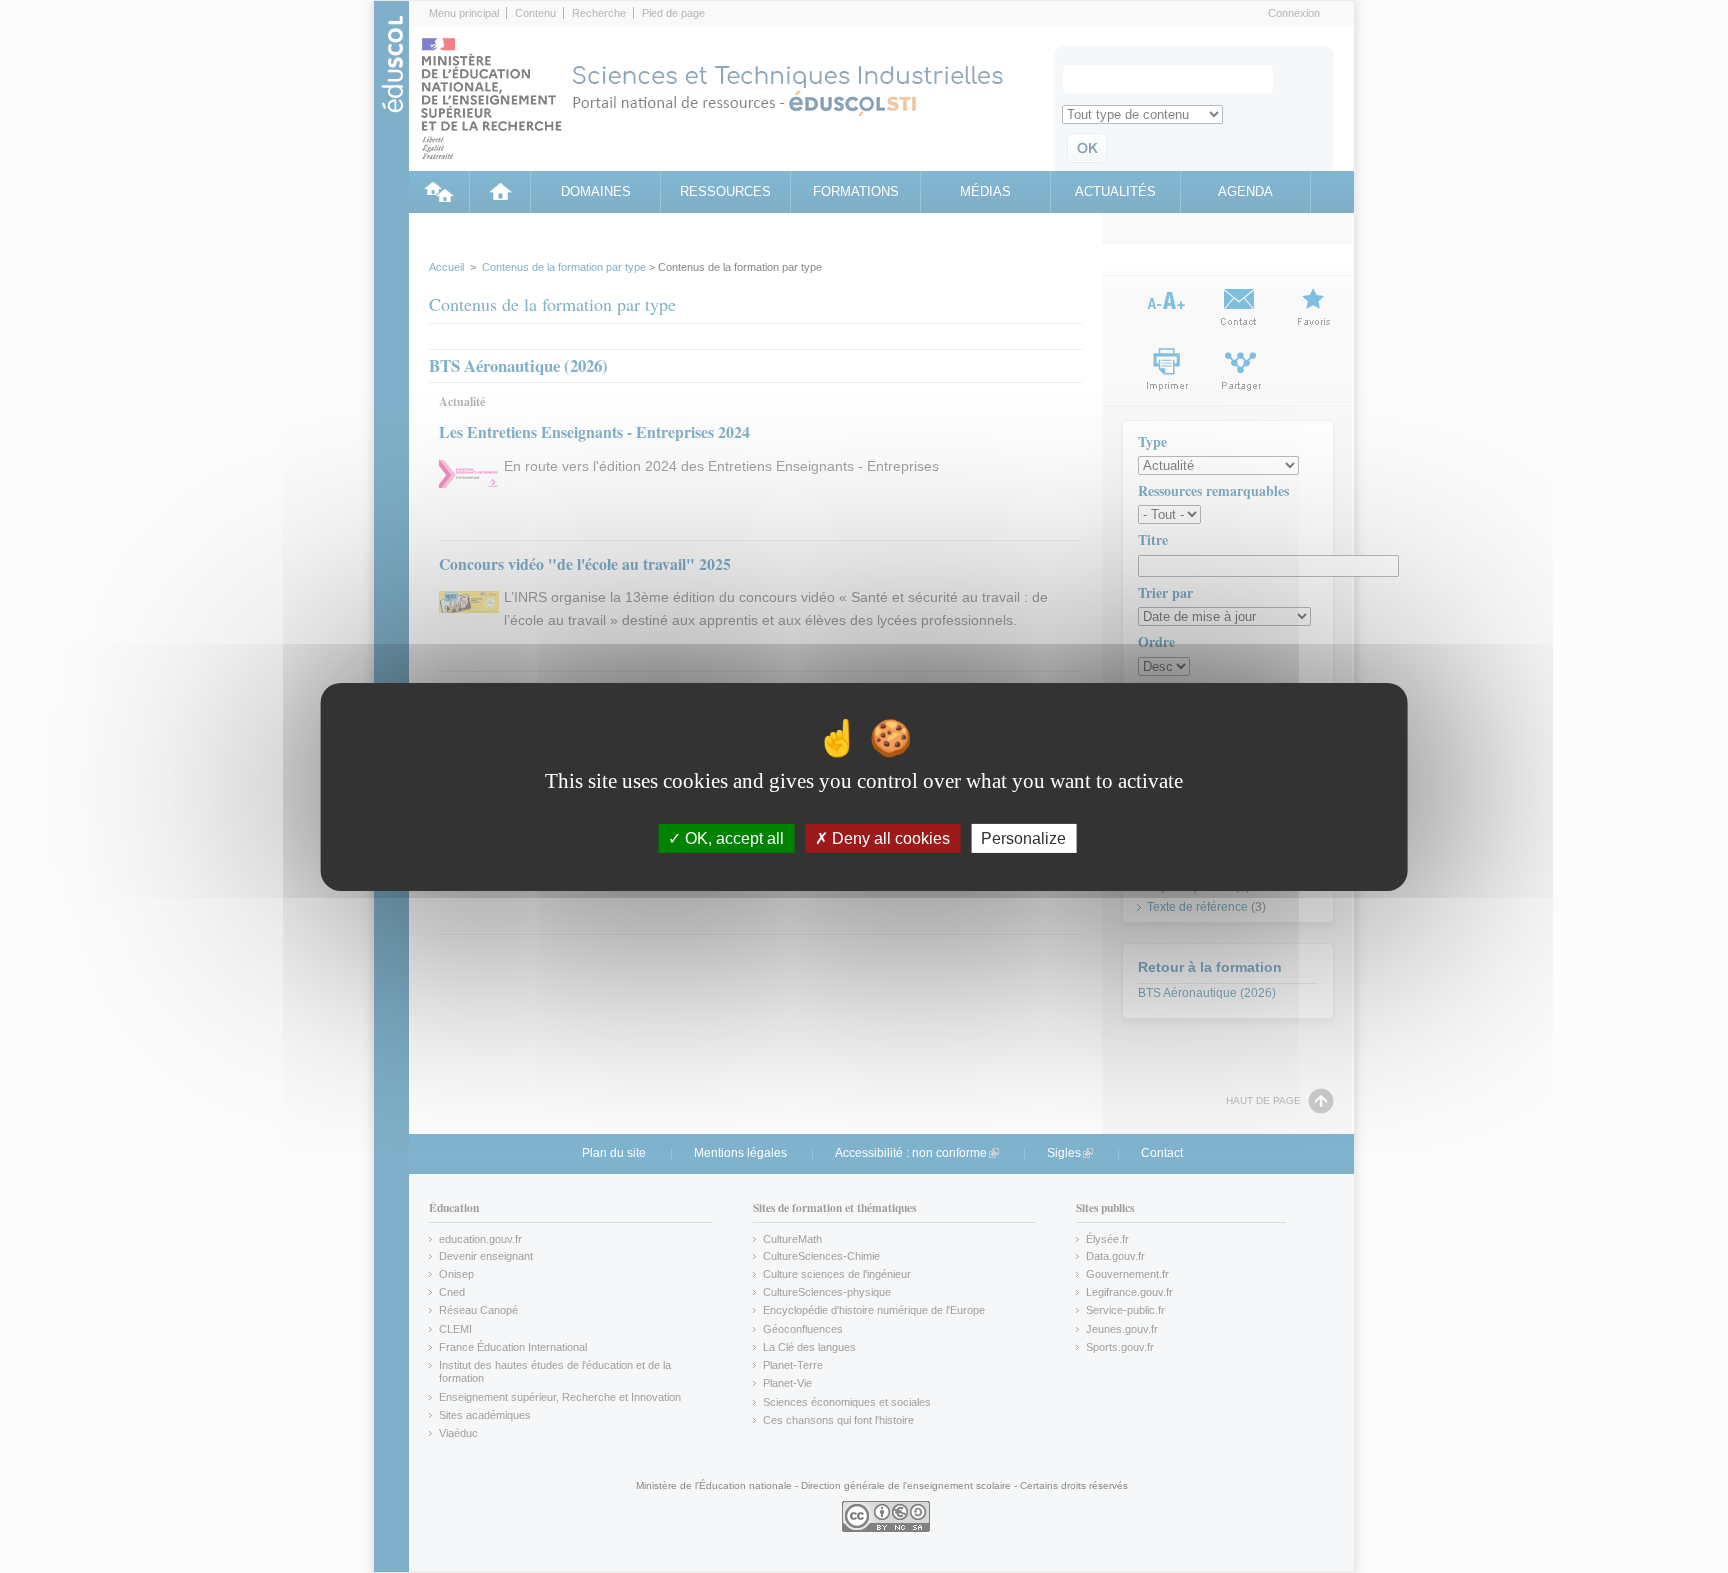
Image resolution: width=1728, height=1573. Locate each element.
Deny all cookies (889, 837)
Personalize (1023, 837)
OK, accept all (732, 837)
